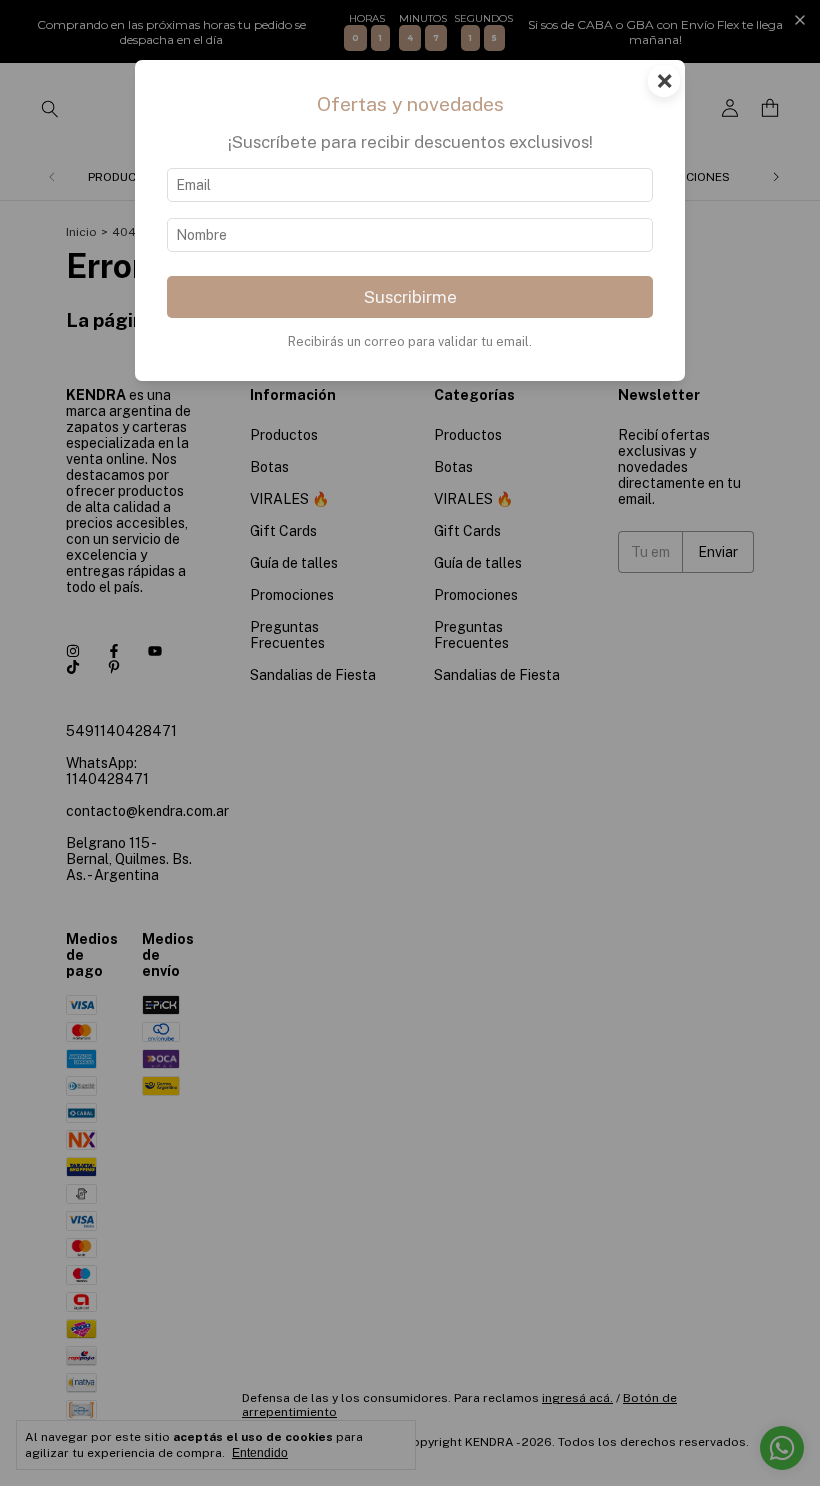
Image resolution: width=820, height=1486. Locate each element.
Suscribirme (410, 297)
